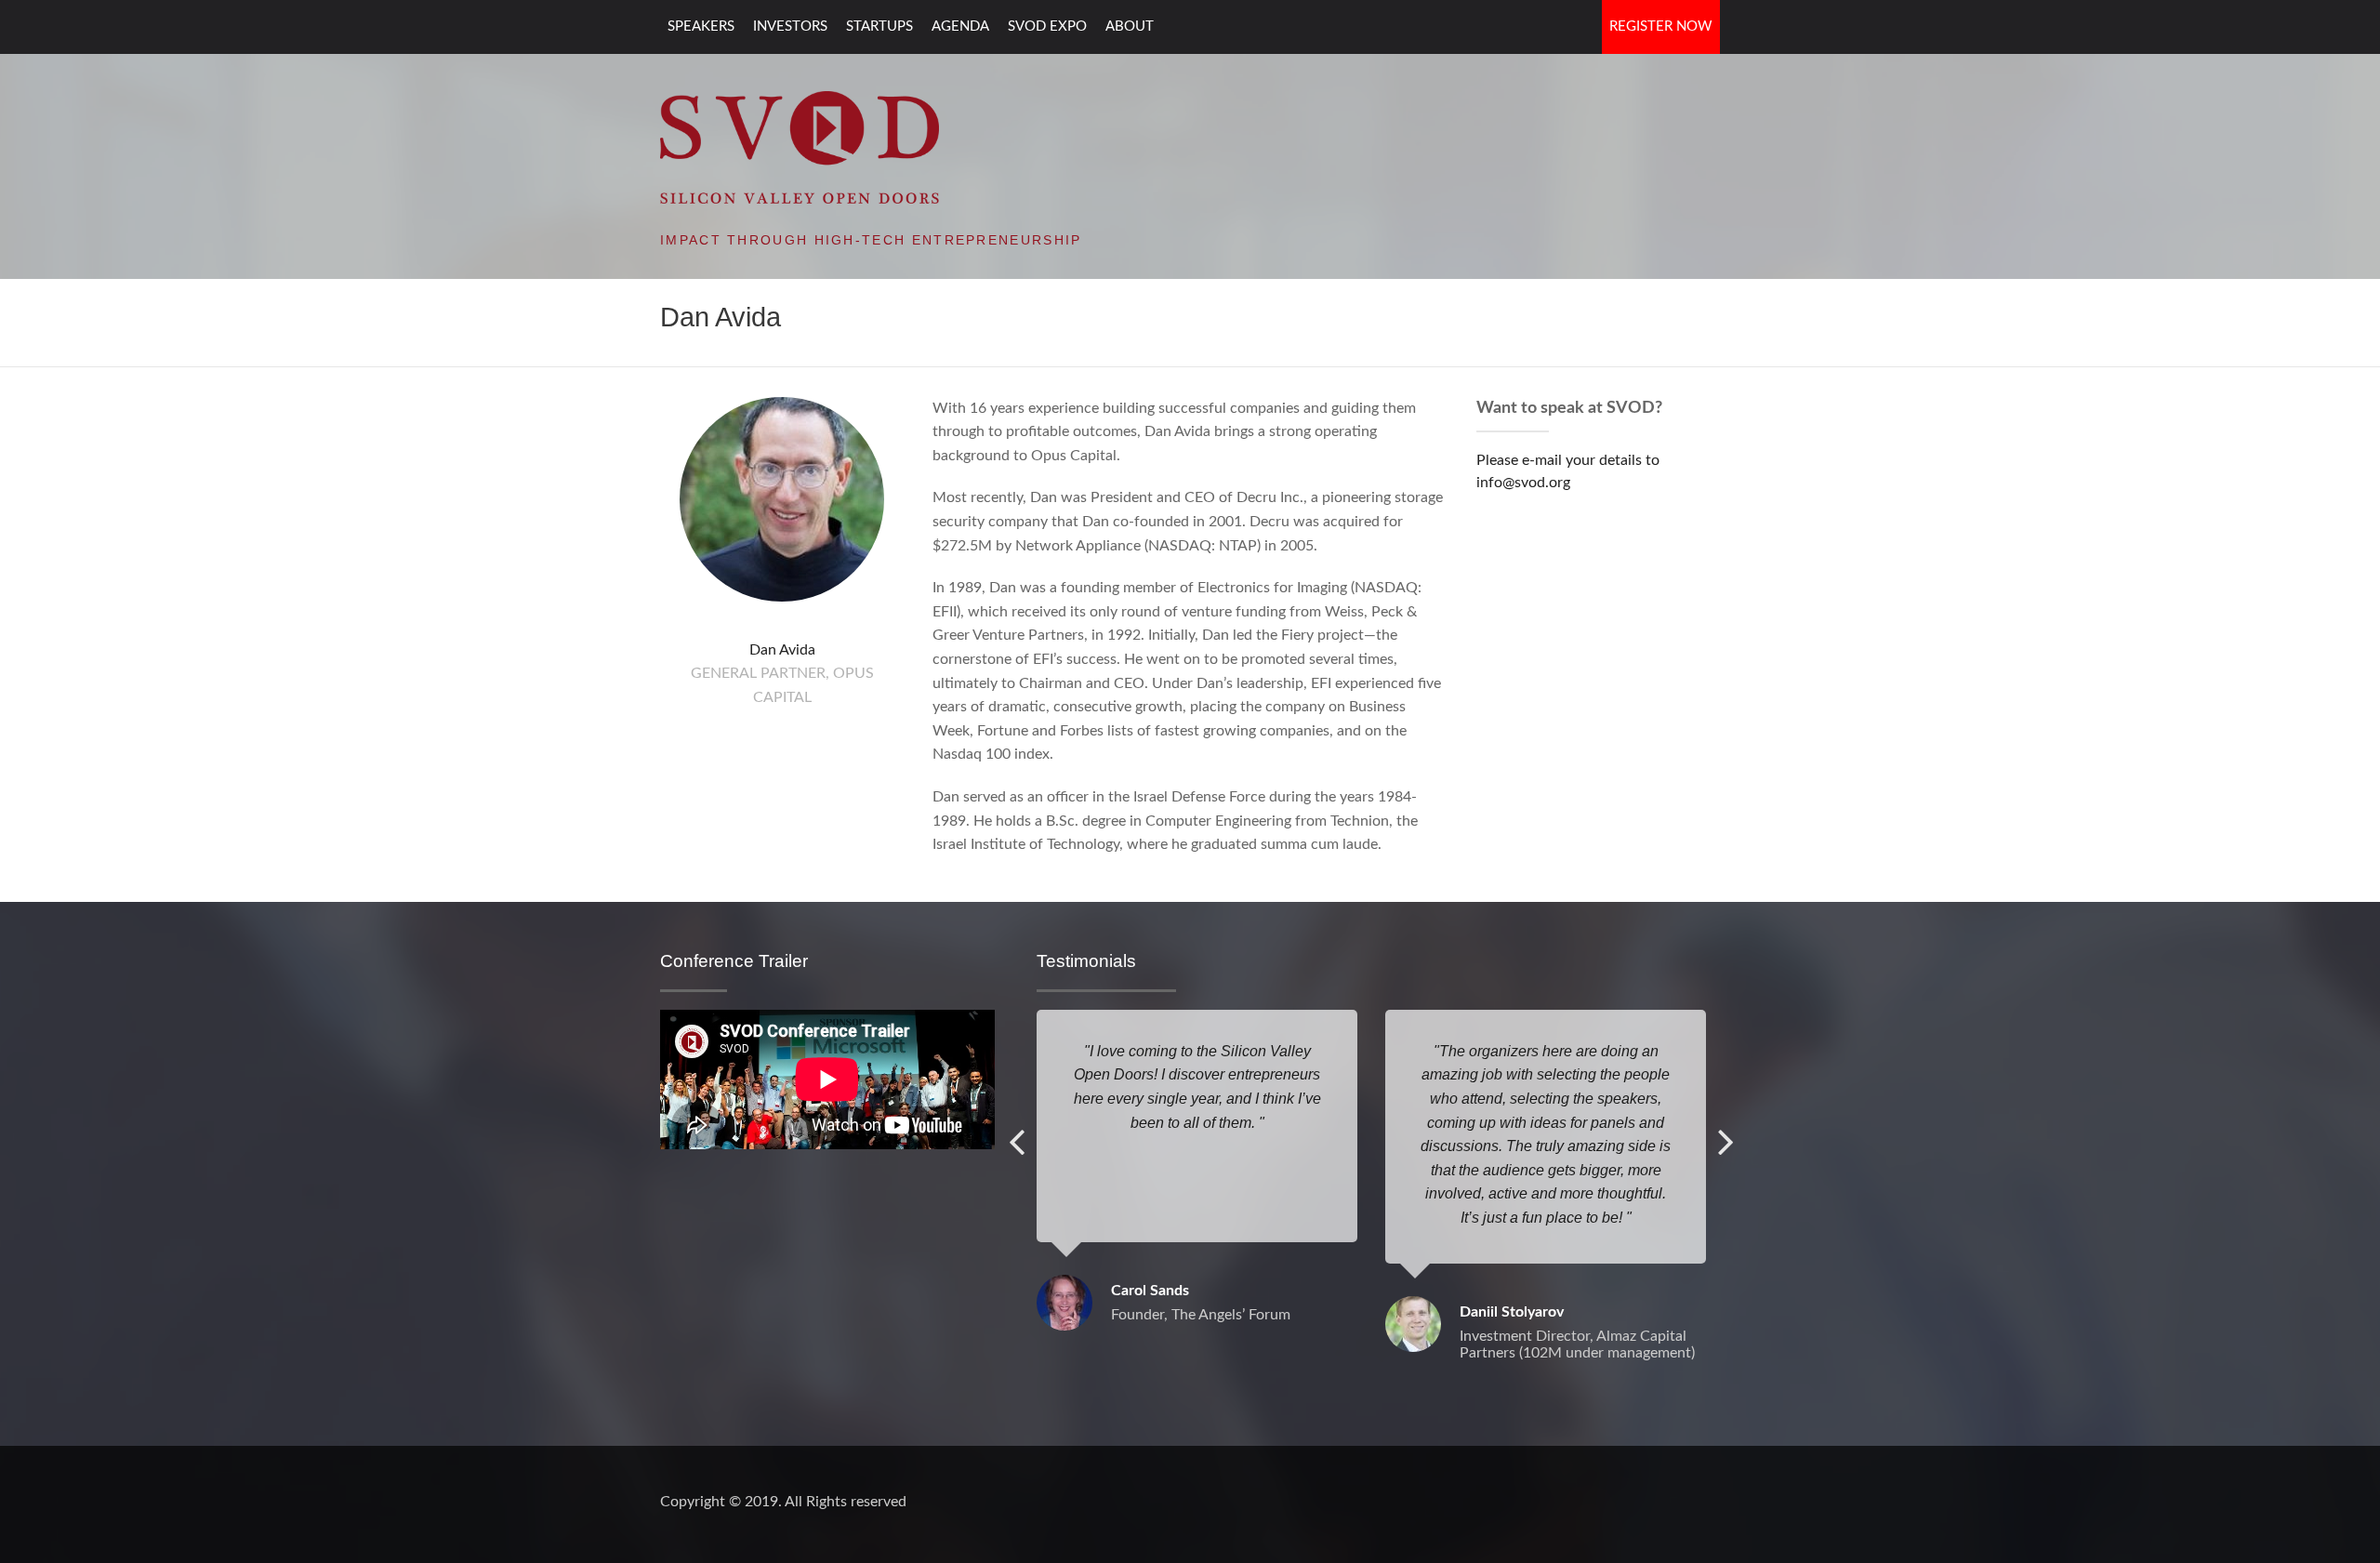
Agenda (960, 26)
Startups (879, 26)
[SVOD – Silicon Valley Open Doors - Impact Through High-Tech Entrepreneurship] (800, 146)
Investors (790, 26)
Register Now (1661, 26)
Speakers (701, 26)
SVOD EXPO (1047, 26)
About (1130, 26)
